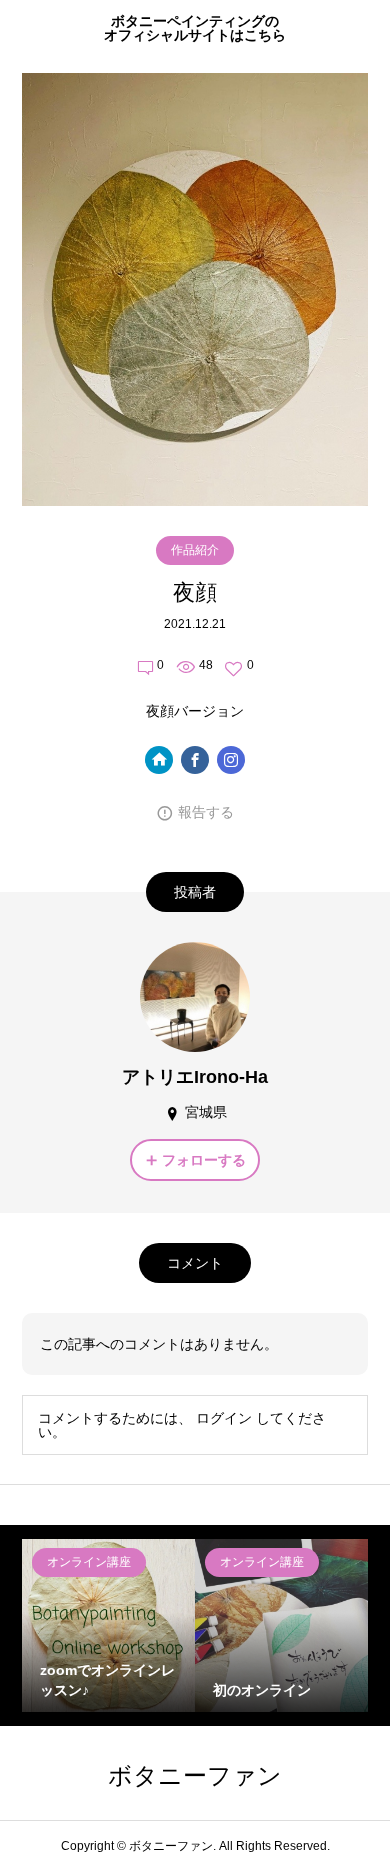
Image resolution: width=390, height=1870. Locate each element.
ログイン (224, 1418)
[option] (108, 1625)
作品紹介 (195, 550)
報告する (206, 812)
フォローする (204, 1160)
